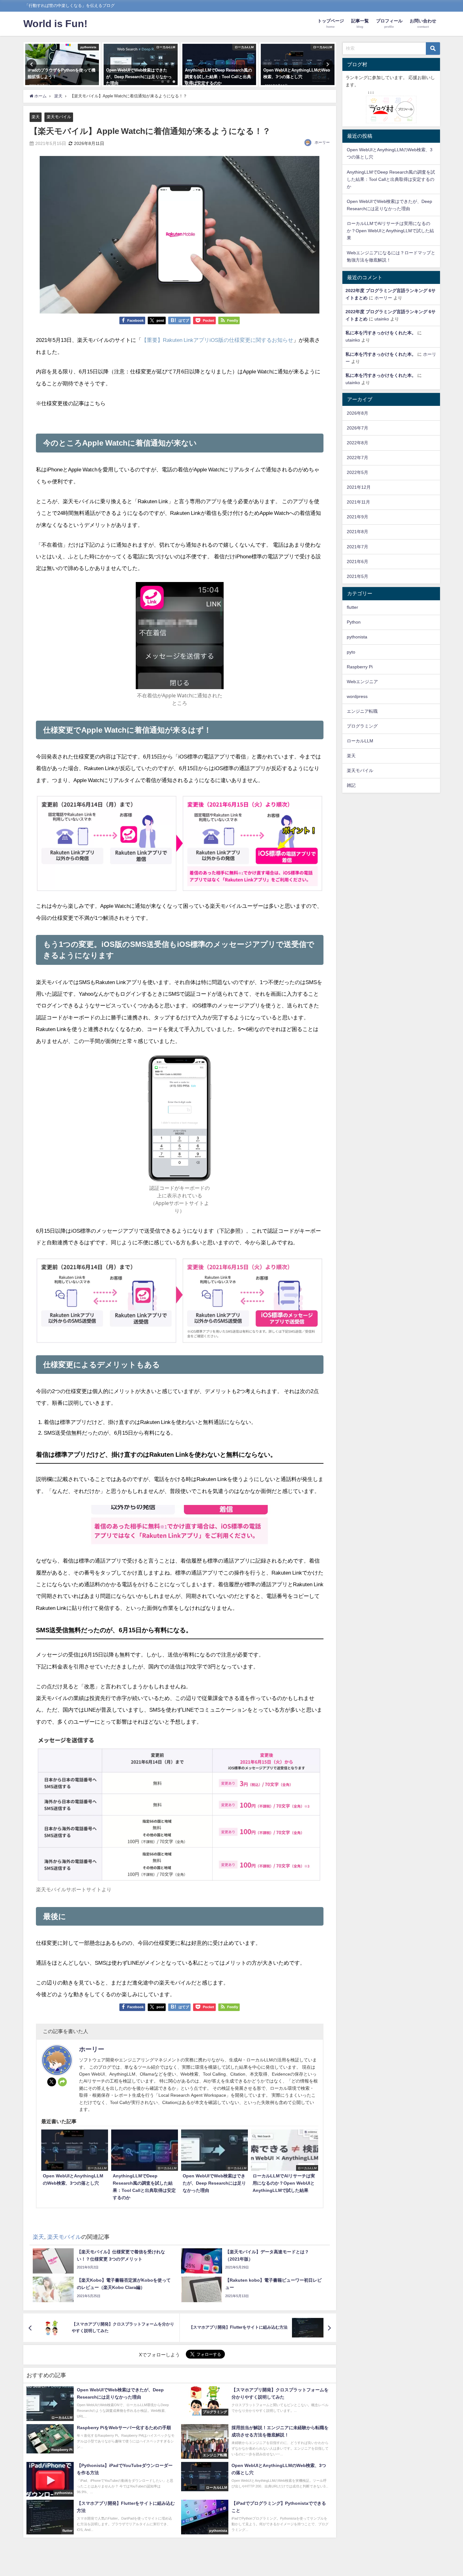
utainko (382, 319)
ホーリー (322, 142)
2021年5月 (357, 576)
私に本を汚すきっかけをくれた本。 (381, 333)
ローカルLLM (360, 741)
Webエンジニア (362, 682)
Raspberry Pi (360, 667)
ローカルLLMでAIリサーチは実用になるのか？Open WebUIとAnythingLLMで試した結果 (390, 231)
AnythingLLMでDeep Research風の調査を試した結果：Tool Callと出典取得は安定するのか (391, 179)
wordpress (357, 696)
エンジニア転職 (362, 711)
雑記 (351, 785)
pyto (351, 652)
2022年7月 (357, 458)
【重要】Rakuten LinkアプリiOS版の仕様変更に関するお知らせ (217, 340)
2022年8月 (357, 443)
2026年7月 (357, 428)
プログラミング (362, 726)
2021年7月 (357, 547)
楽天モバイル (59, 117)
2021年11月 (358, 502)
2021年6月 (357, 562)
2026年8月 (357, 413)
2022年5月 (357, 472)
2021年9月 (357, 517)
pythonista (357, 637)
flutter (352, 607)
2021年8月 (357, 532)
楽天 (36, 117)
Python (354, 622)
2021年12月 (359, 487)
